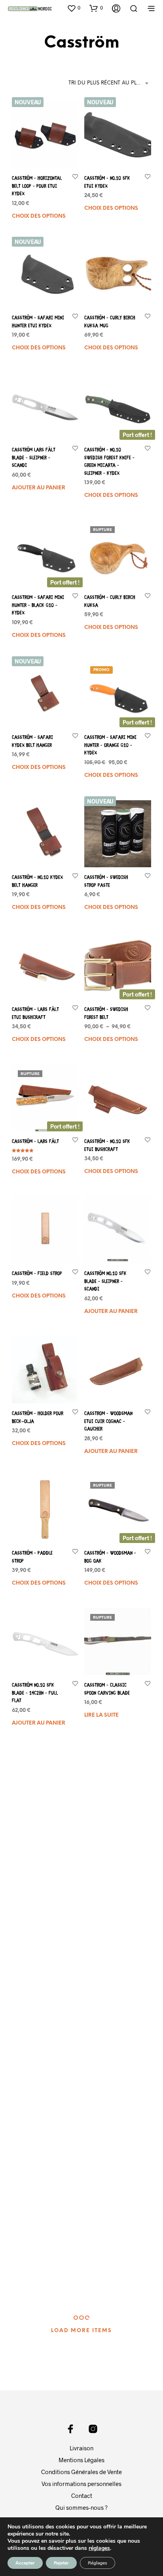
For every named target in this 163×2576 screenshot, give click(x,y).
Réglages (98, 2563)
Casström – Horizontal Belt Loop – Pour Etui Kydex (37, 186)
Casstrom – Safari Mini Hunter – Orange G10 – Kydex (110, 746)
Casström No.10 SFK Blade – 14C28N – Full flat (35, 1693)
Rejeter (61, 2563)
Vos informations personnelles (81, 2484)
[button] (74, 8)
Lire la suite (101, 1716)
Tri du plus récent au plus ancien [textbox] (110, 83)
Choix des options (39, 216)
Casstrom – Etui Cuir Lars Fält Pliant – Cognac (35, 1973)
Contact (82, 2495)
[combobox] (110, 83)
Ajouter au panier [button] (39, 488)
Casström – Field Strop (37, 1274)
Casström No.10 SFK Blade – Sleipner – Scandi (105, 1282)
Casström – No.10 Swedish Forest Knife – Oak (109, 1833)
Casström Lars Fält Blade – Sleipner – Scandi (34, 458)
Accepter (25, 2563)
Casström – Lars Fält (35, 1142)
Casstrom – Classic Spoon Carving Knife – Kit (36, 1833)
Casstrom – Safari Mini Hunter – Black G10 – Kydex (38, 606)
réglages (99, 2548)
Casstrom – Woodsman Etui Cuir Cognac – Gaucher (108, 1422)
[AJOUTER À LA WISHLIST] (75, 176)
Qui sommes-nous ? (81, 2507)
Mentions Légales (81, 2460)
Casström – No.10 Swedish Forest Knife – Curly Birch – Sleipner (110, 2252)
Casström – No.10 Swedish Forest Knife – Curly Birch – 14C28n (37, 2253)
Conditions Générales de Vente (81, 2472)
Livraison (81, 2448)
